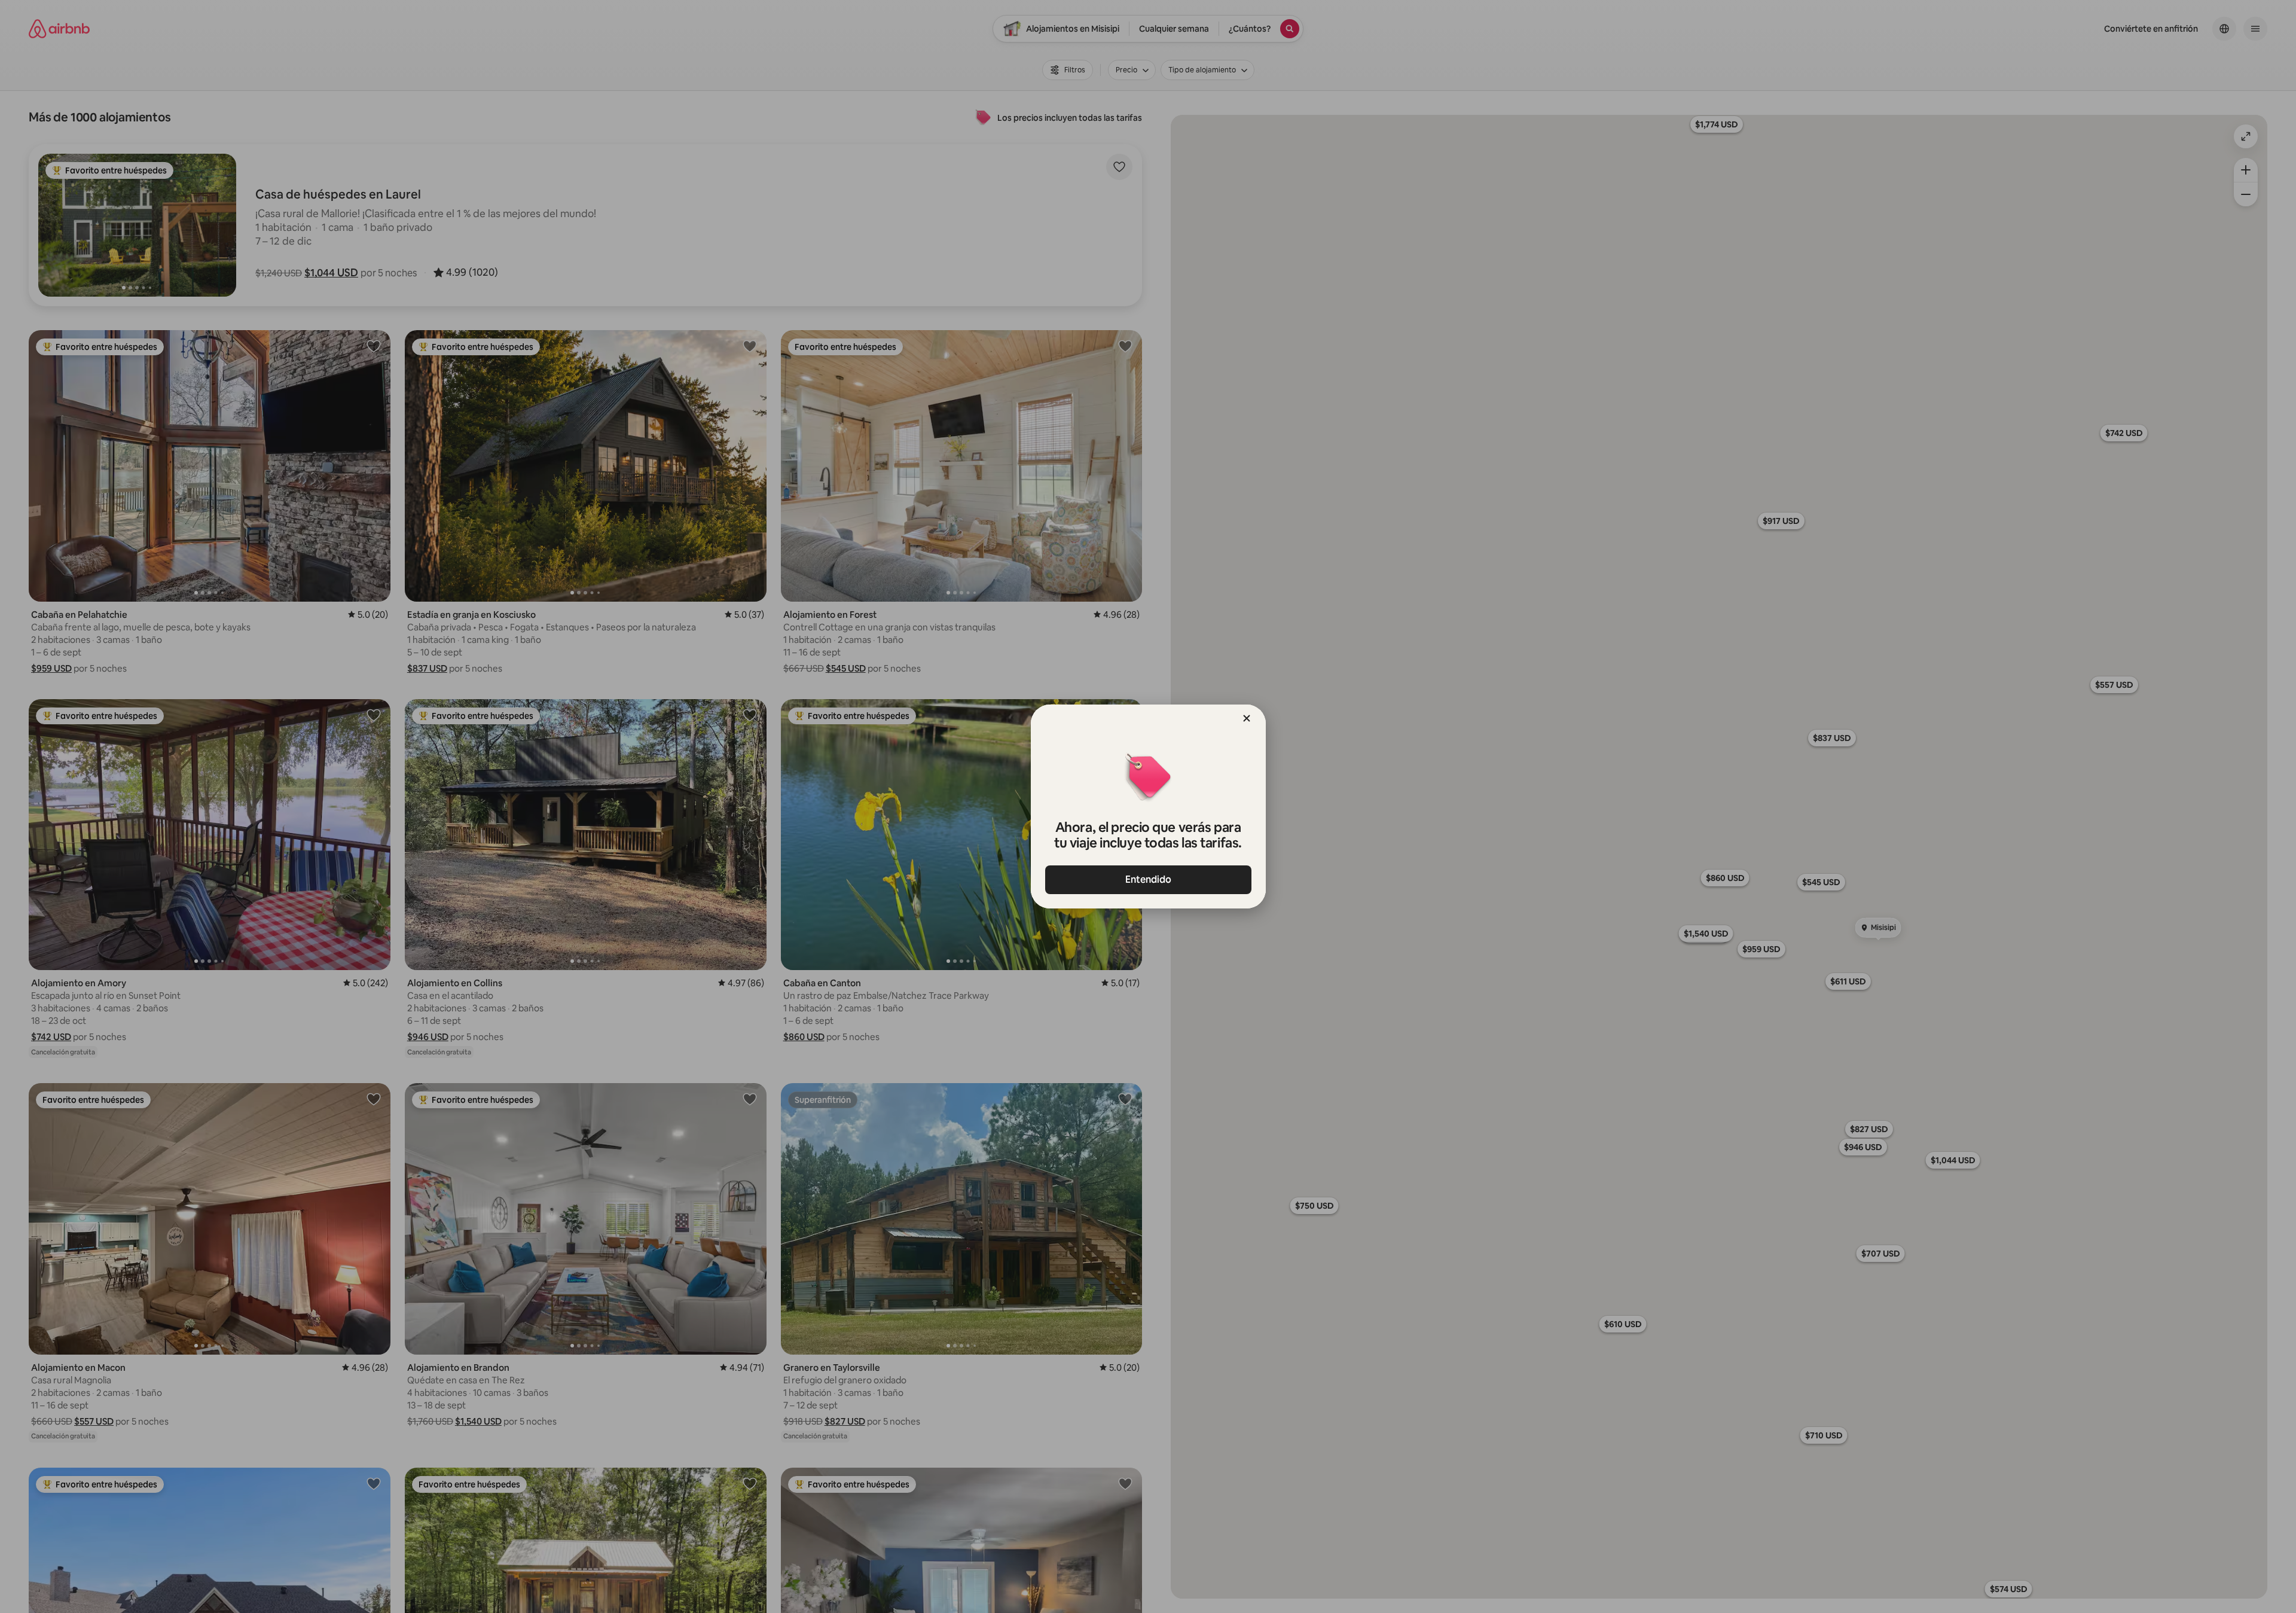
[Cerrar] (1247, 718)
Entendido (1148, 879)
